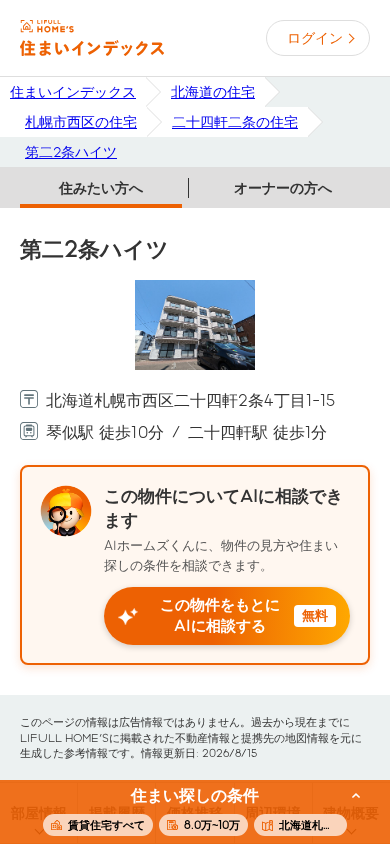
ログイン (315, 38)
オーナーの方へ (283, 188)
